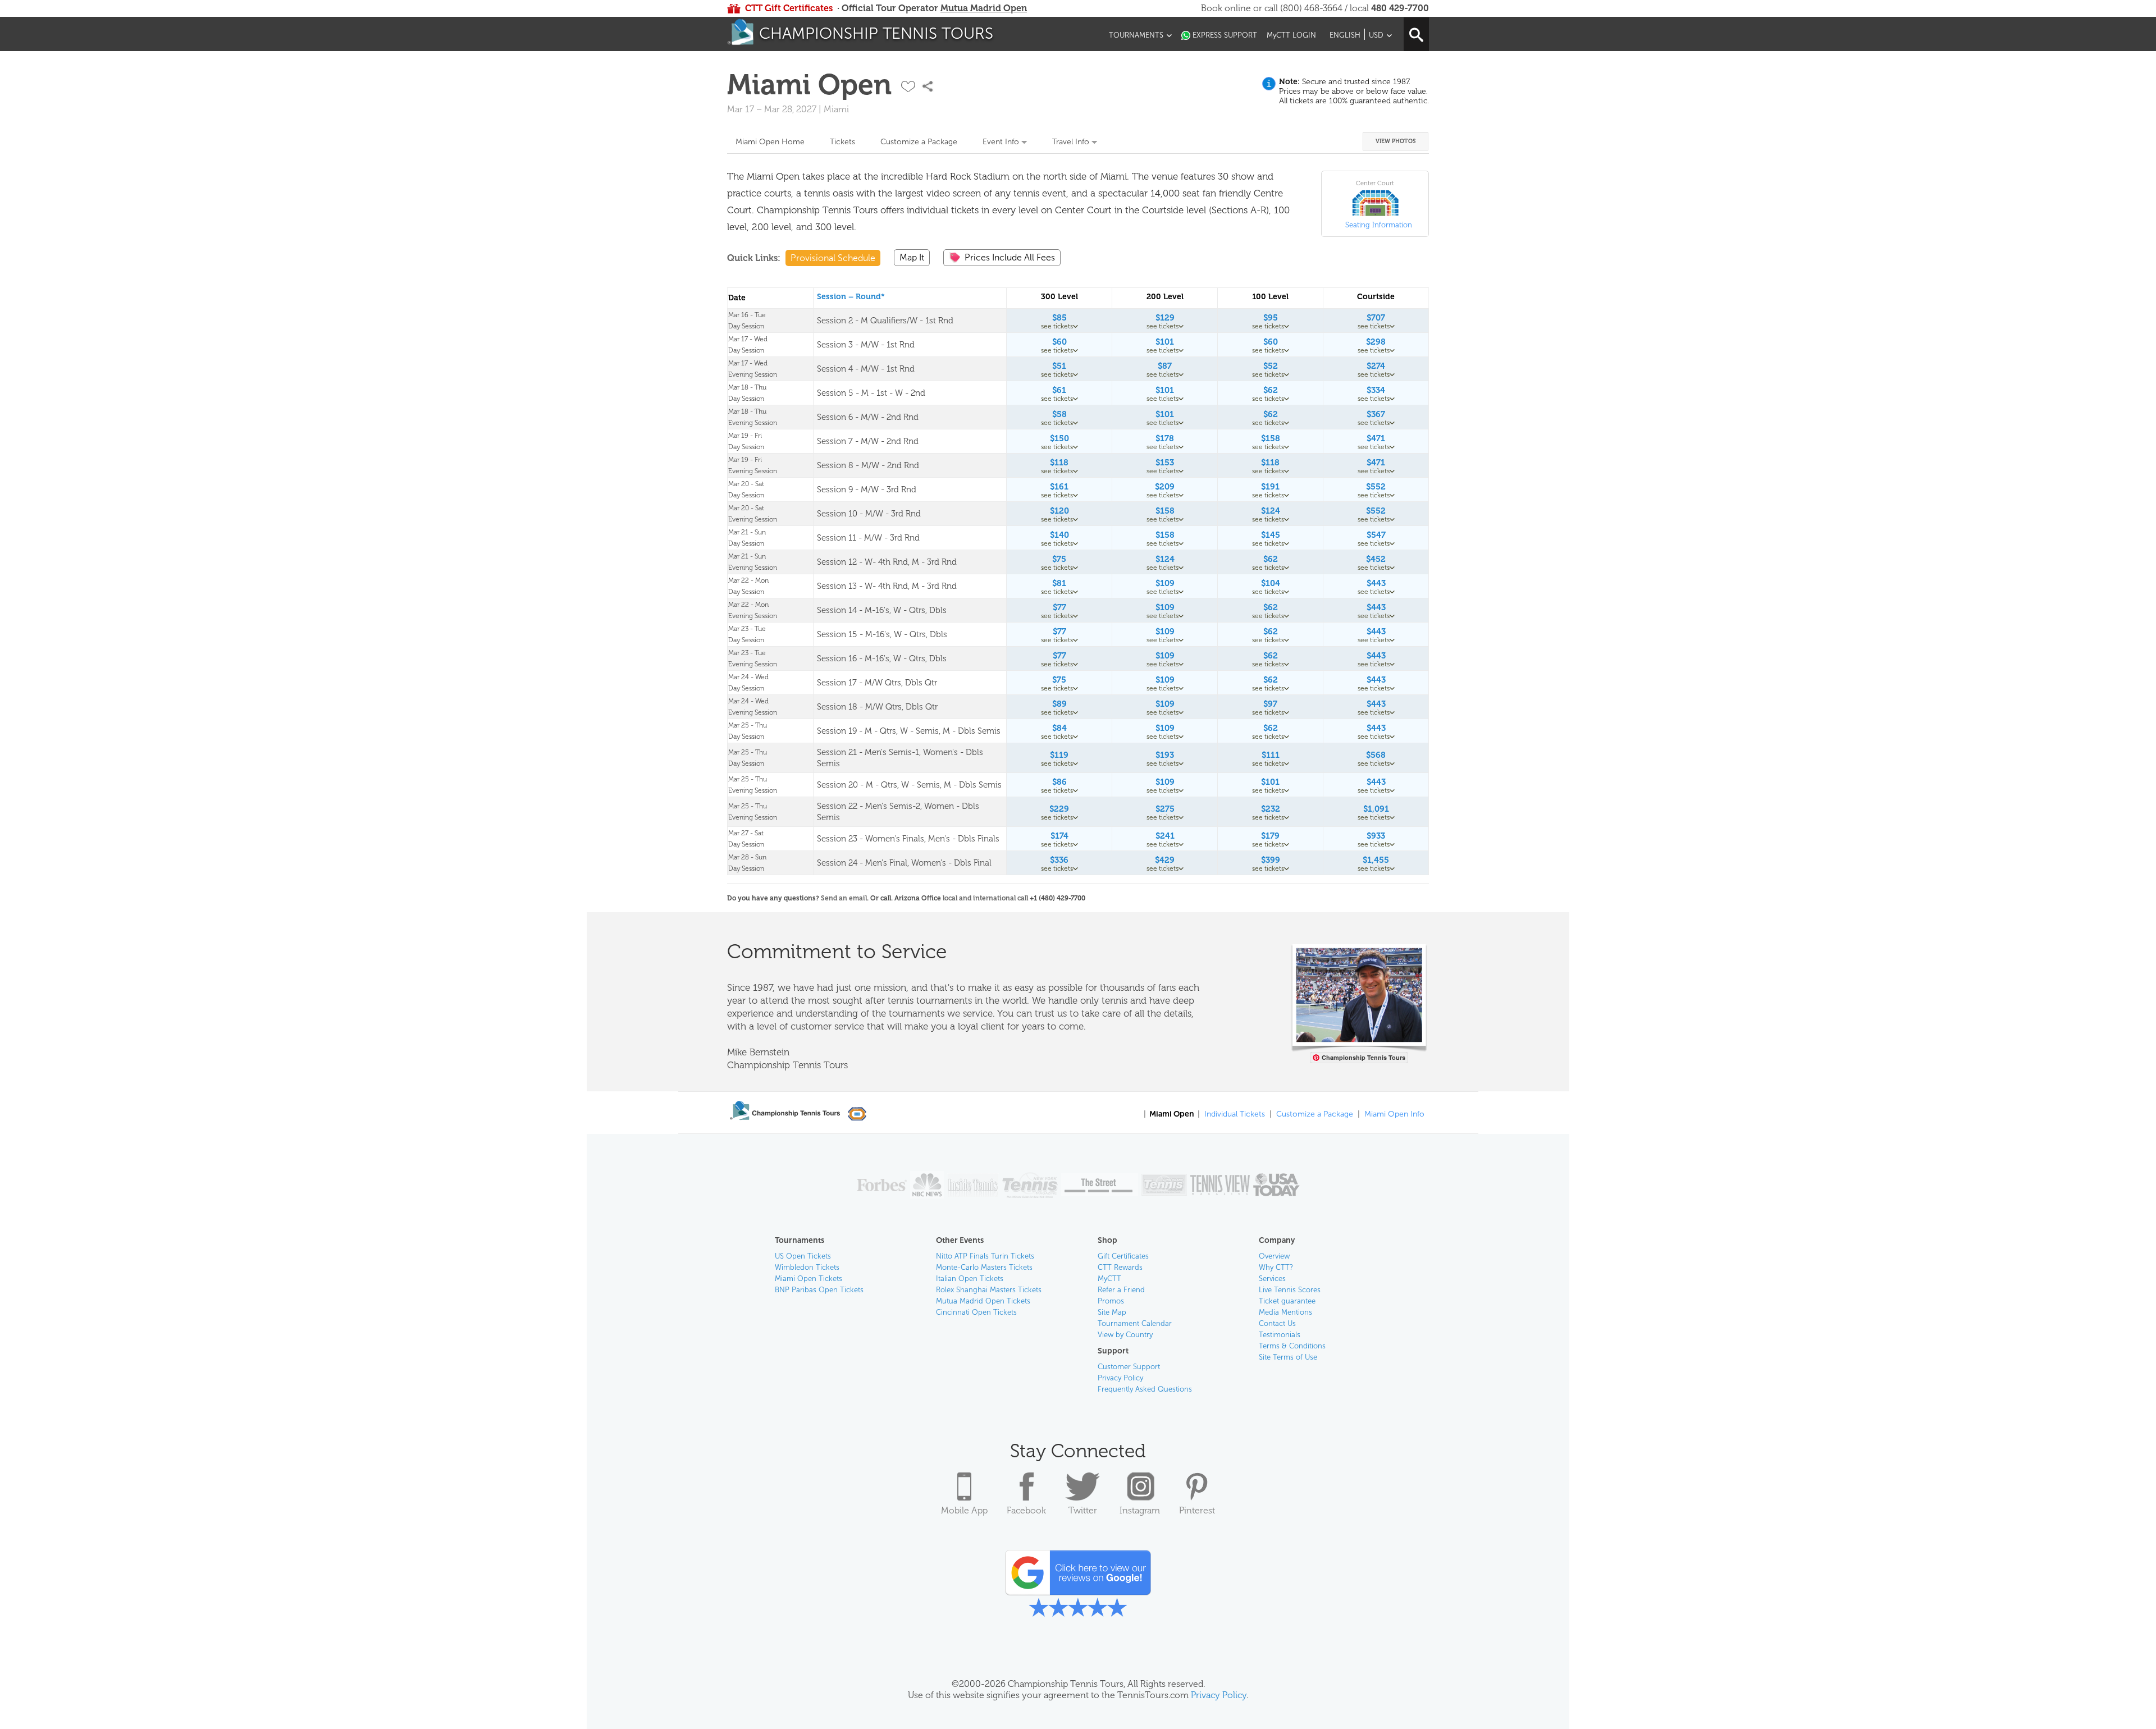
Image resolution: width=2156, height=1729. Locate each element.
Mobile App (964, 1510)
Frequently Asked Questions (1145, 1389)
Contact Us (1277, 1323)
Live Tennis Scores (1290, 1290)
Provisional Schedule (833, 258)
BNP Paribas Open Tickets (819, 1290)
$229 (1059, 809)
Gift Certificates (1123, 1256)
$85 (1059, 318)
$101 (1165, 342)
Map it (912, 257)
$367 (1376, 414)
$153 (1165, 463)
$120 (1059, 511)
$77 (1059, 607)
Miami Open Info (1394, 1114)
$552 (1376, 487)
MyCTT (1109, 1279)
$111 (1271, 755)
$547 (1376, 535)
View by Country (1125, 1335)
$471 (1376, 438)
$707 (1376, 318)
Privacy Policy (1120, 1378)
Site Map (1112, 1312)
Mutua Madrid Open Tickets (983, 1301)
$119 (1059, 755)
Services (1272, 1279)
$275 (1165, 809)
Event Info (1001, 142)
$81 (1059, 583)
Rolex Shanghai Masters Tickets (989, 1290)
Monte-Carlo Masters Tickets (984, 1267)
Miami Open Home (770, 142)
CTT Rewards (1120, 1267)
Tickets (842, 142)
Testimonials (1280, 1335)
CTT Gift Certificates (789, 8)
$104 (1271, 583)
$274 (1376, 366)
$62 (1271, 390)
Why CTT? (1276, 1267)
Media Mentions (1285, 1312)
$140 (1059, 535)
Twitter (1083, 1510)
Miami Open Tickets (808, 1279)
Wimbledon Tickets (807, 1267)
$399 (1271, 860)
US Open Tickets (803, 1256)
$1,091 (1376, 809)
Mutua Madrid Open (984, 8)
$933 (1376, 836)
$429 (1165, 860)
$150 (1059, 438)
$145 (1271, 535)
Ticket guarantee (1287, 1301)
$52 (1271, 366)
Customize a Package (919, 142)
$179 (1270, 836)
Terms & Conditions (1292, 1346)
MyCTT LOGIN (1291, 35)
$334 (1376, 390)
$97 (1270, 704)
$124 (1271, 511)
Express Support (1225, 35)
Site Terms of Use (1288, 1357)
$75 (1059, 559)
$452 (1376, 559)
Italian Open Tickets (970, 1279)
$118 (1059, 463)
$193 (1165, 755)
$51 (1059, 366)
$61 (1059, 390)
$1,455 (1376, 860)
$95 (1271, 318)
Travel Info (1071, 142)
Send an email (844, 898)
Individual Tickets (1235, 1114)
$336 (1059, 860)
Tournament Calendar (1135, 1323)
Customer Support (1129, 1367)
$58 (1059, 414)
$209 (1165, 487)
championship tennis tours (876, 33)
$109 (1165, 583)
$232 (1271, 809)
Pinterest (1197, 1510)
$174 (1059, 836)
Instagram (1140, 1510)
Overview (1274, 1256)
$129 (1165, 318)
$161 (1059, 487)
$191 (1270, 487)
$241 (1165, 836)
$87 (1165, 366)
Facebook (1026, 1510)
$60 (1059, 342)
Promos (1111, 1301)
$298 (1376, 342)
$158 (1271, 438)
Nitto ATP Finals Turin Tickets (985, 1256)
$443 (1376, 583)
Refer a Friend (1121, 1290)
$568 (1376, 755)
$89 (1059, 704)
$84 (1059, 728)
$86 (1059, 782)
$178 (1165, 438)
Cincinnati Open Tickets (976, 1312)
